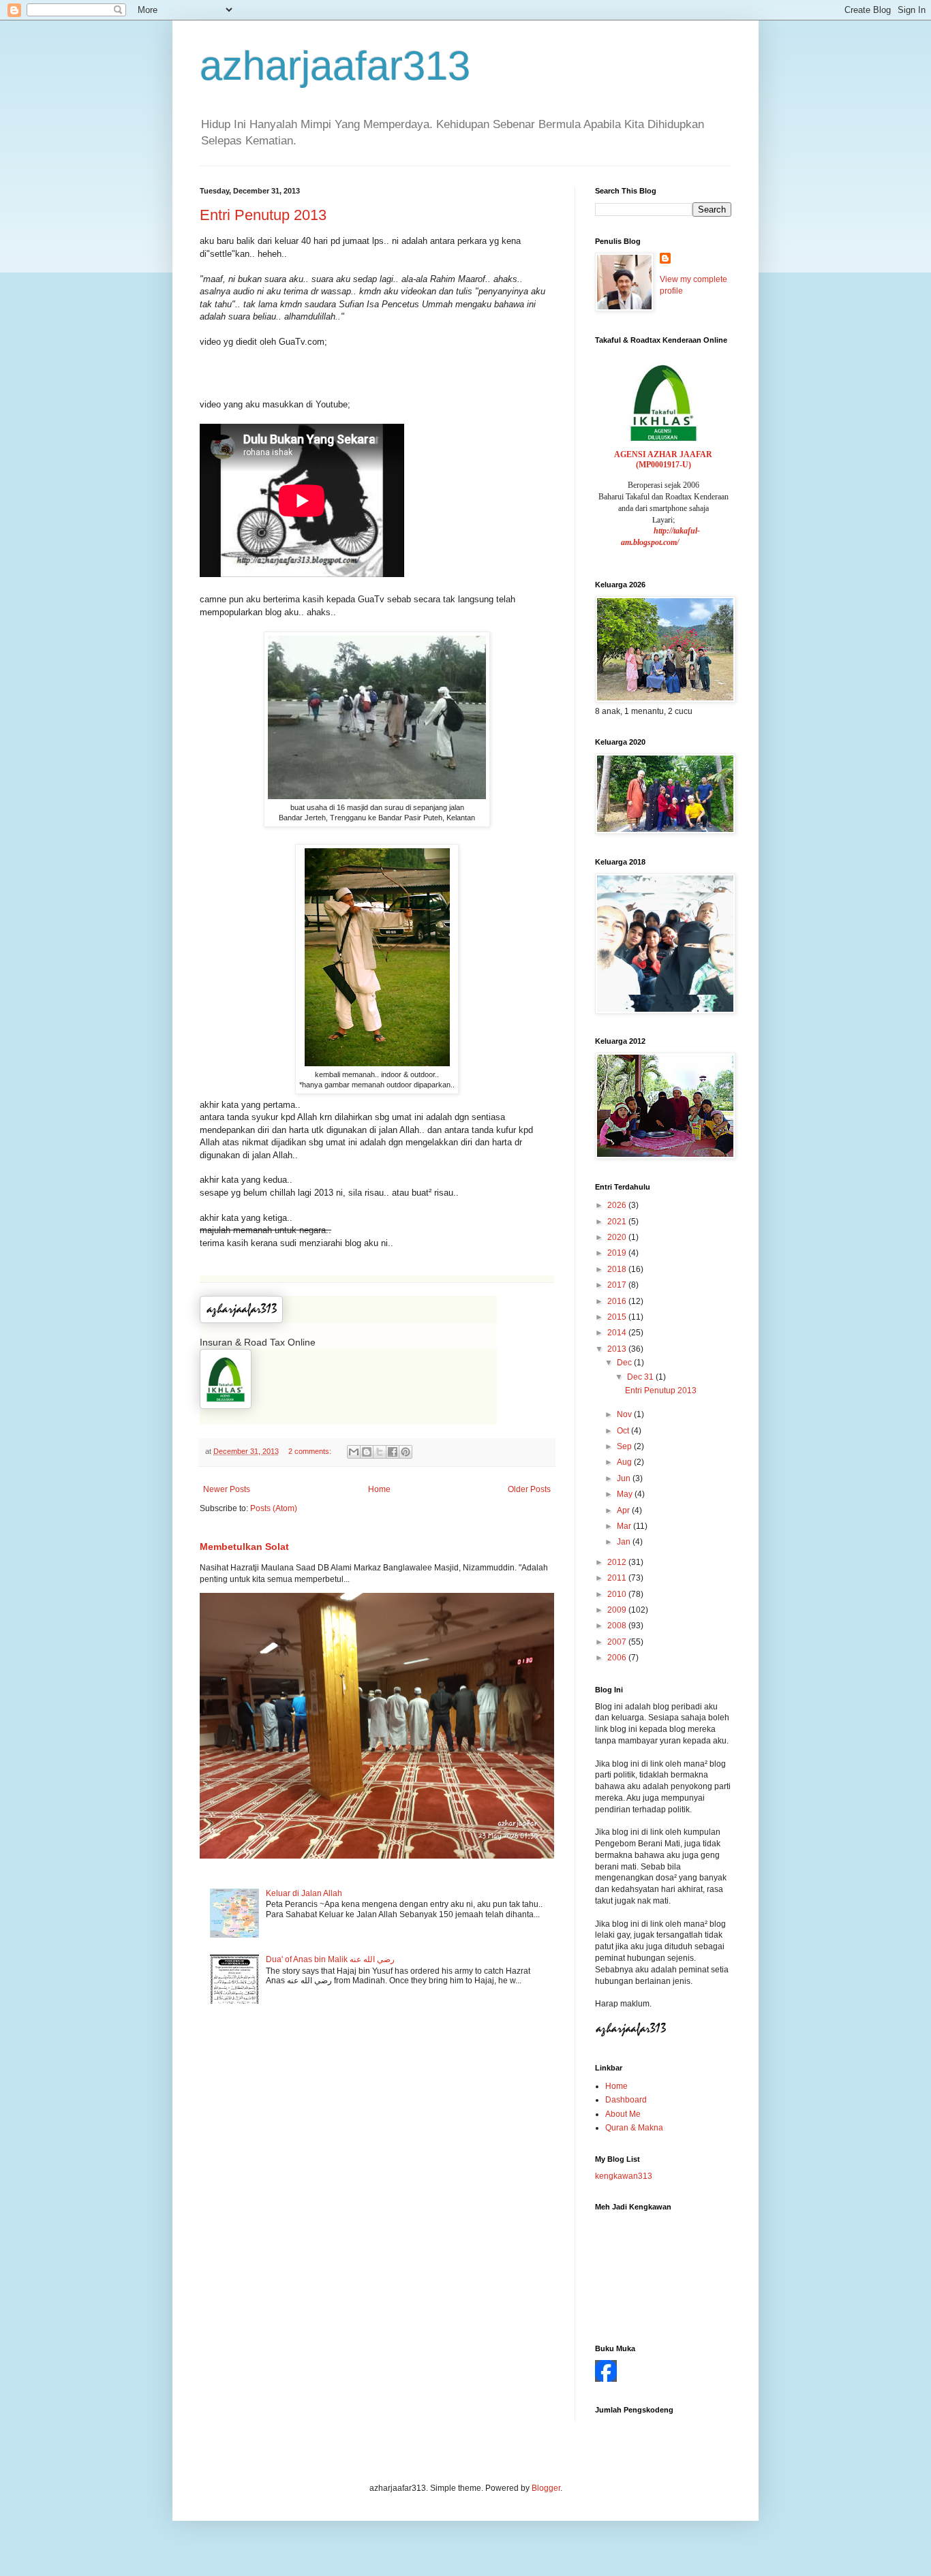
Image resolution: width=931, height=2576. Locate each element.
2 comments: (311, 1451)
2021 (618, 1222)
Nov (625, 1414)
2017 (618, 1285)
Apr (624, 1510)
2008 (618, 1626)
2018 (618, 1269)
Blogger (546, 2488)
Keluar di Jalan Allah (304, 1893)
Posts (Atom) (274, 1508)
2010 (618, 1594)
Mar (625, 1526)
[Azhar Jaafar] (606, 2379)
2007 (618, 1642)
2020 (618, 1237)
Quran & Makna (634, 2128)
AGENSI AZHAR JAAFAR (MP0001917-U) (663, 460)
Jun (625, 1478)
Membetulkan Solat (244, 1547)
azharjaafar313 (335, 66)
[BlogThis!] (367, 1452)
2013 (618, 1349)
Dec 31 (641, 1377)
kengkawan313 (624, 2176)
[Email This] (354, 1452)
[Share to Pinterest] (406, 1452)
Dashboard (626, 2100)
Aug (625, 1462)
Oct (624, 1431)
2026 (618, 1205)
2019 (618, 1253)
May (626, 1494)
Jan (625, 1542)
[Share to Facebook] (393, 1452)
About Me (623, 2114)
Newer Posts (227, 1489)
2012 (618, 1562)
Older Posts (529, 1489)
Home (379, 1489)
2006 (618, 1658)
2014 (618, 1333)
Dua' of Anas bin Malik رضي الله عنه (330, 1959)
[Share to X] (380, 1452)
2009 (618, 1610)
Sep (625, 1446)
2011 (618, 1578)
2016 (618, 1301)
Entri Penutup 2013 (263, 215)
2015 (618, 1317)
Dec (625, 1363)
